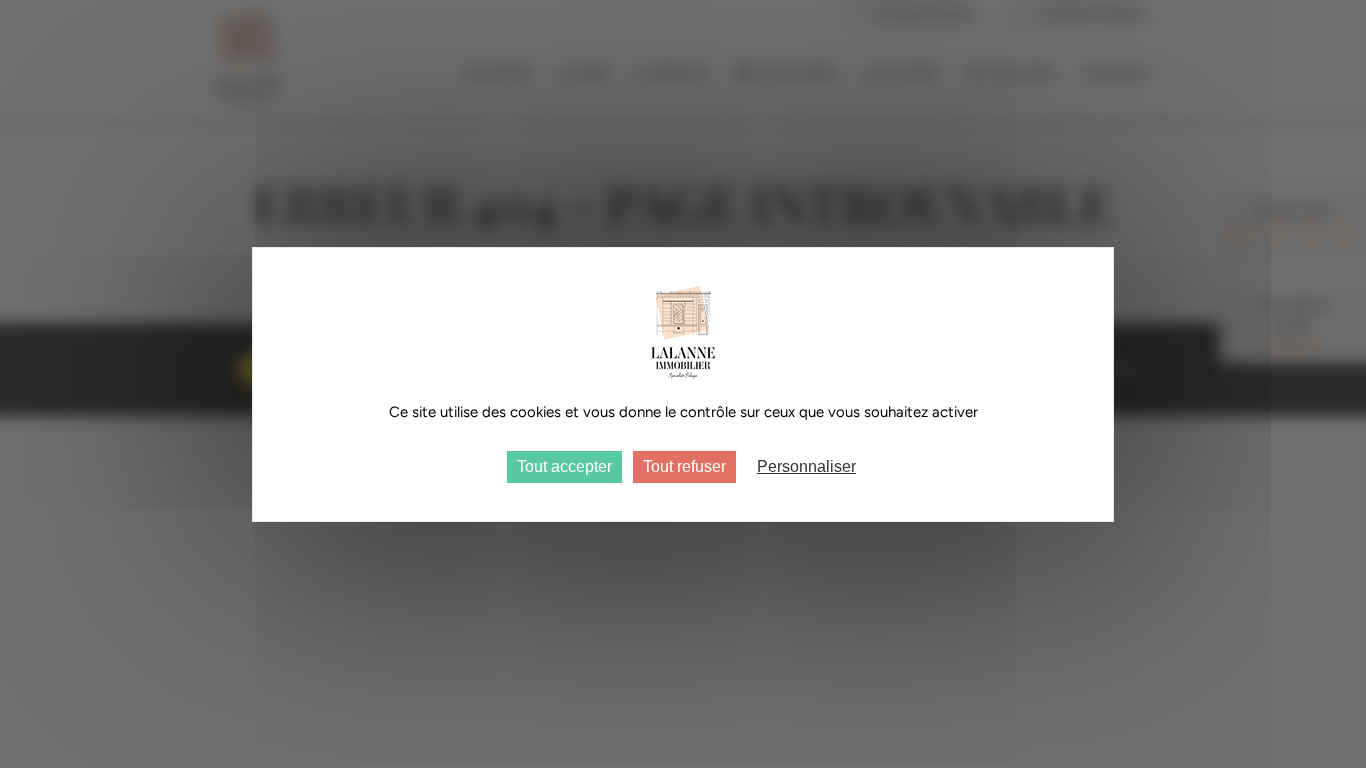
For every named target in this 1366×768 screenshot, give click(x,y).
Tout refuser (684, 466)
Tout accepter (564, 466)
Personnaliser (806, 466)
